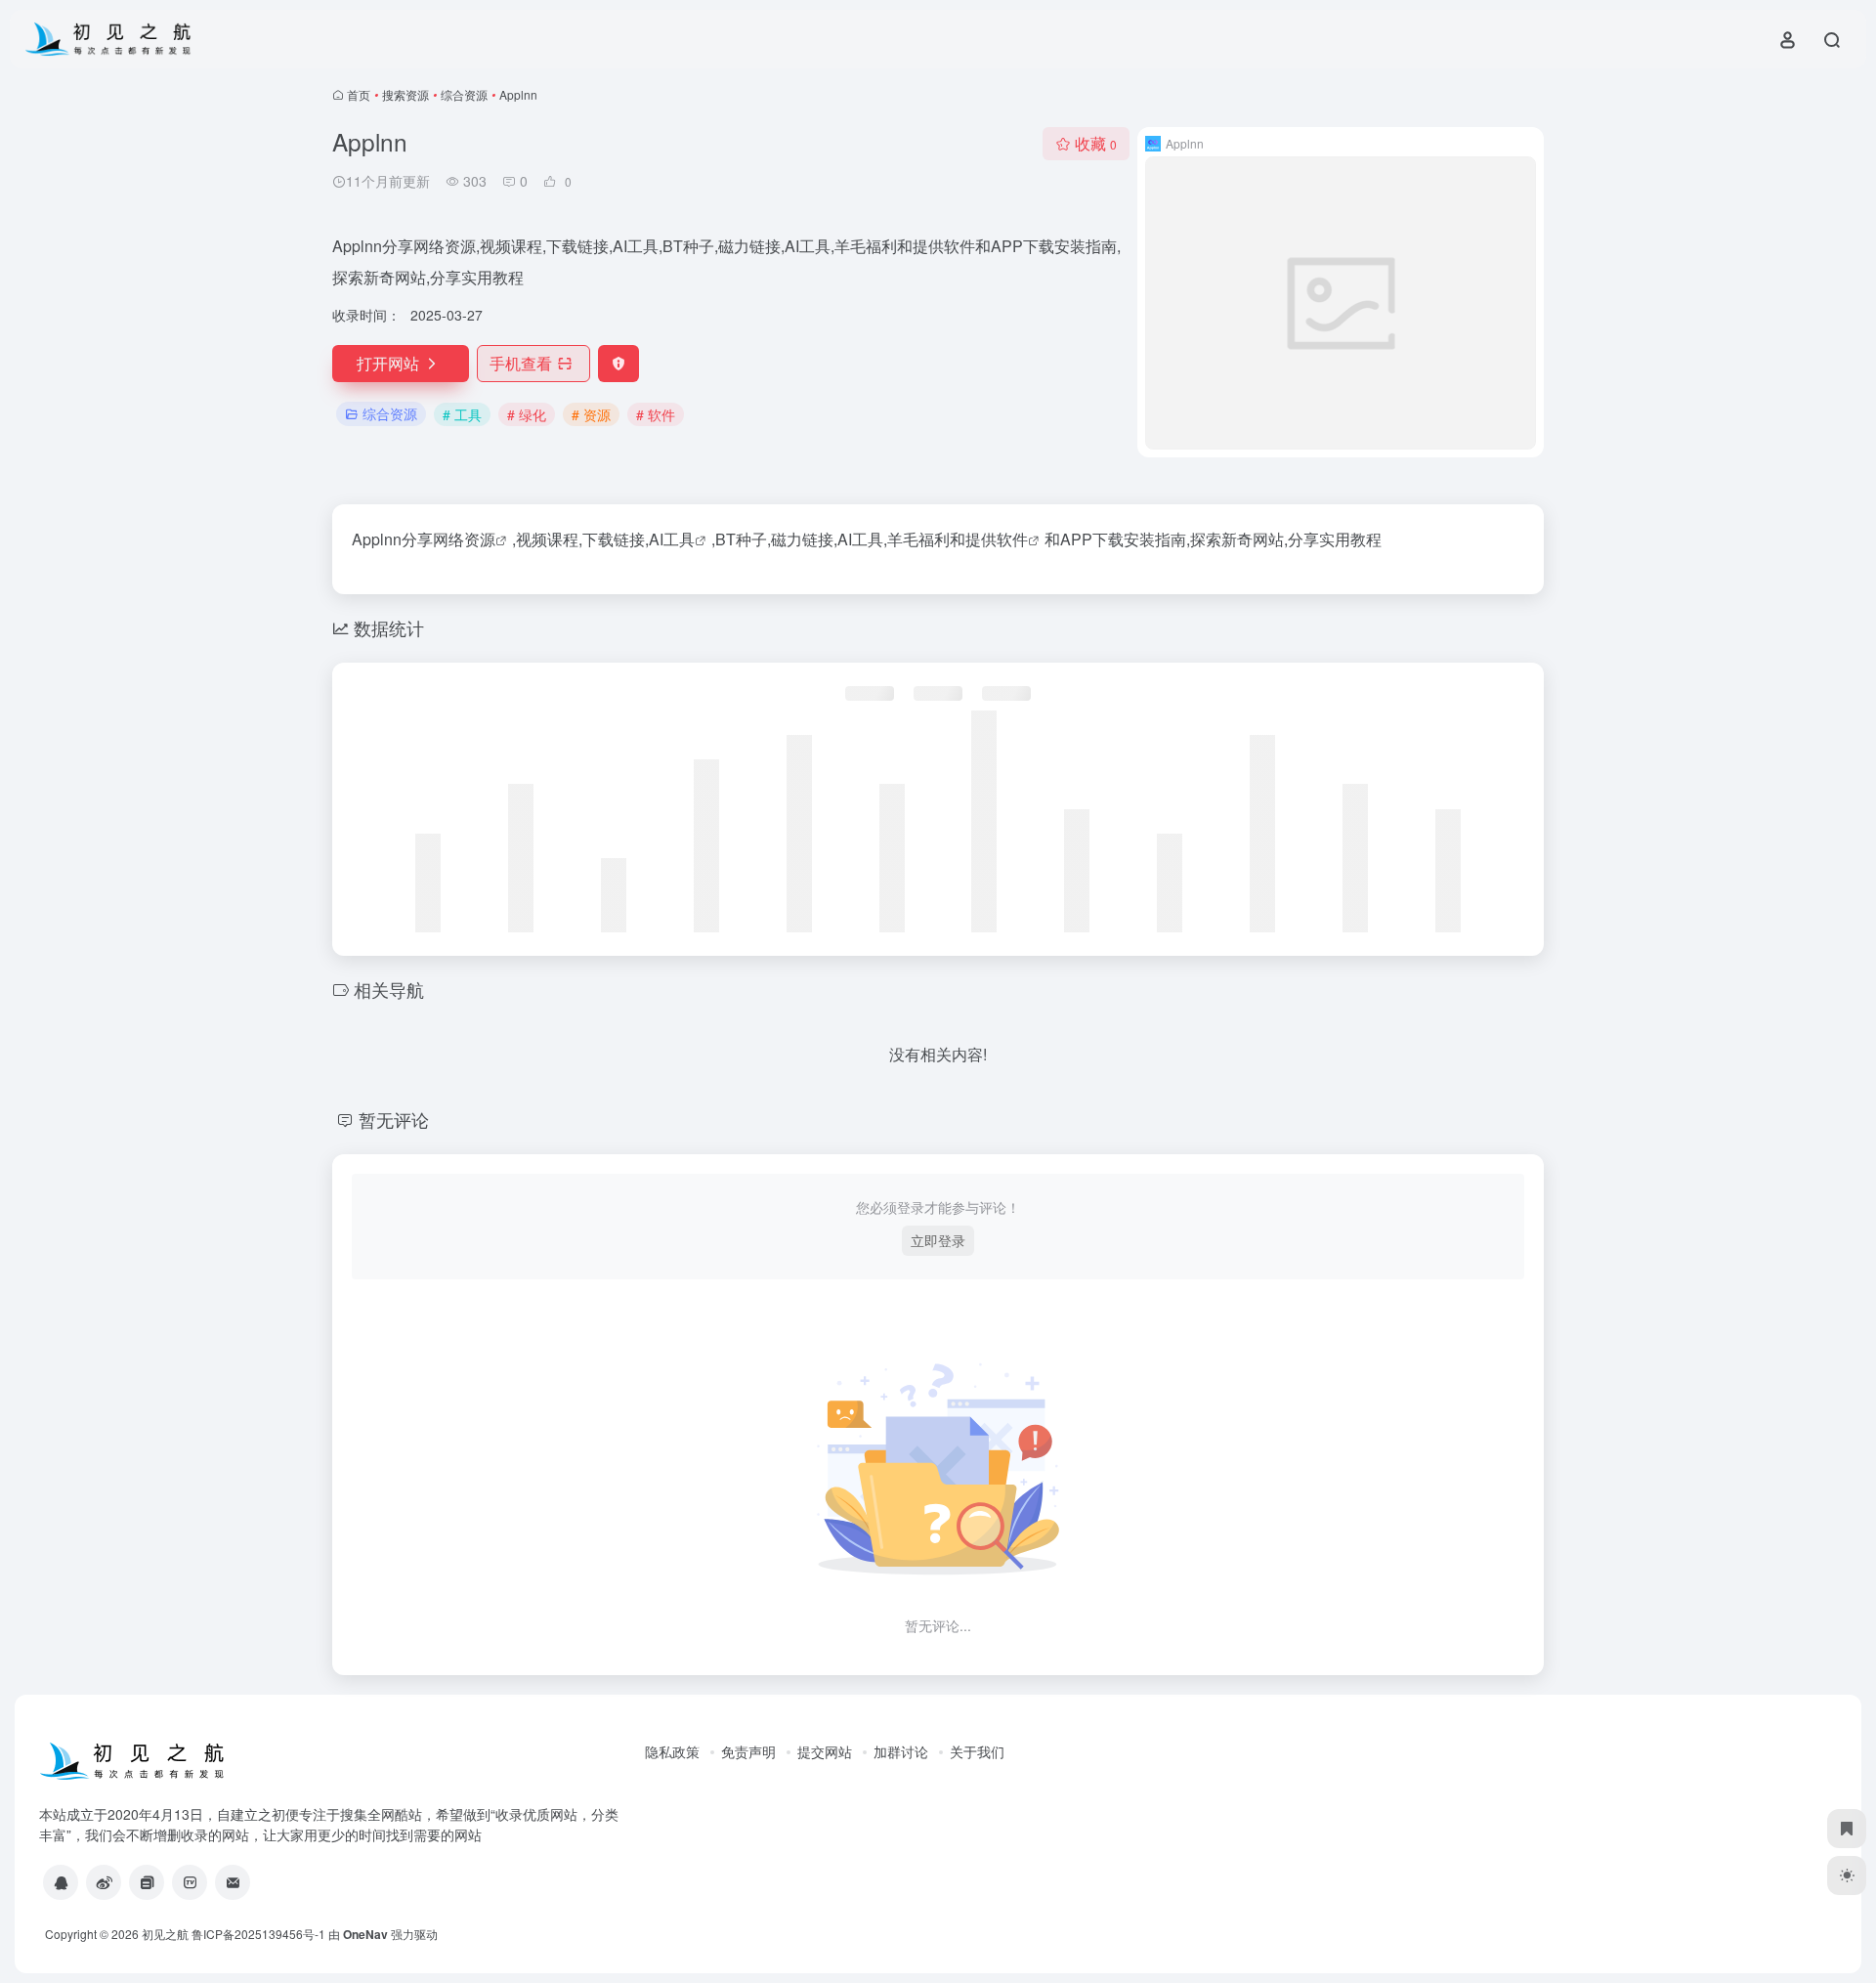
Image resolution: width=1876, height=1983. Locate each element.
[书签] (1847, 1829)
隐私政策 (672, 1751)
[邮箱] (233, 1882)
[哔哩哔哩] (190, 1882)
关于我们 (977, 1751)
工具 (679, 539)
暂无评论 (394, 1119)
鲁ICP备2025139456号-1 (258, 1934)
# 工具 (462, 414)
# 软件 (656, 414)
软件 (1012, 539)
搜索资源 (405, 94)
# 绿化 (527, 414)
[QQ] (61, 1882)
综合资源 (464, 94)
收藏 (1096, 143)
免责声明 (748, 1751)
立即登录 (938, 1240)
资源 (480, 539)
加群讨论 (901, 1751)
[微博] (104, 1882)
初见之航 (165, 1934)
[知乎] (147, 1882)
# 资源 (591, 414)
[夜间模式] (1847, 1875)
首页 (359, 94)
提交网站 (825, 1751)
